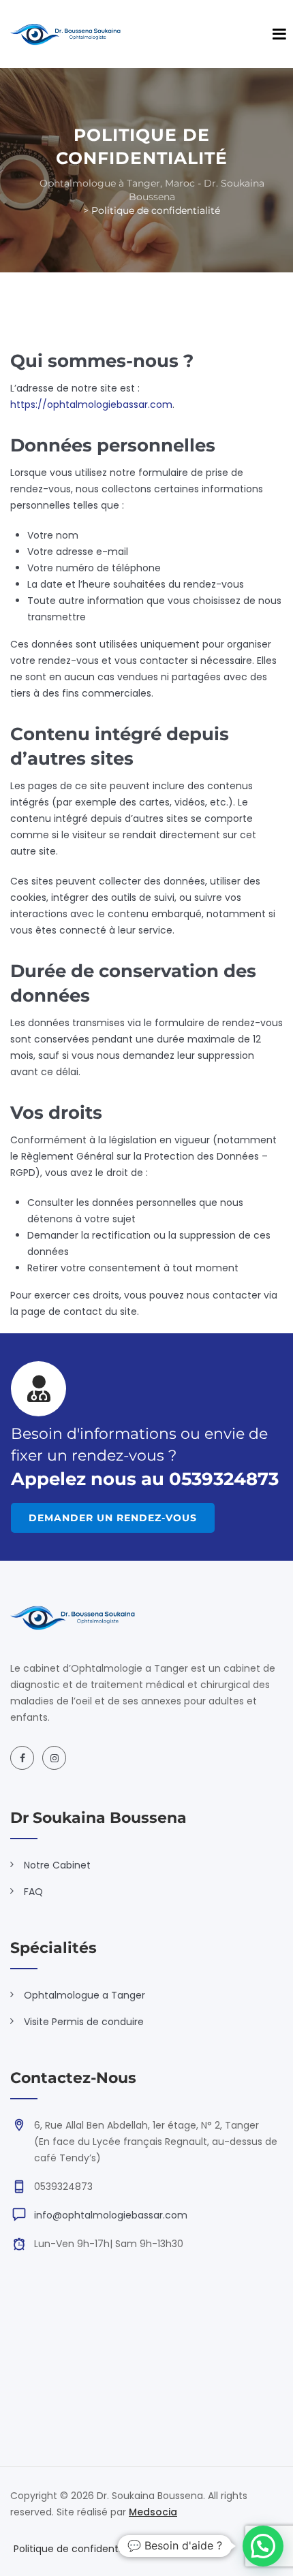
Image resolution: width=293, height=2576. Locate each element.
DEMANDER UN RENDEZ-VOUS (113, 1518)
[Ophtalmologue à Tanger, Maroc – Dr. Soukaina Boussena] (65, 34)
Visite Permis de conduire (84, 2022)
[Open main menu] (279, 34)
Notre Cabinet (57, 1865)
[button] (263, 2546)
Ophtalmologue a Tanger (84, 1995)
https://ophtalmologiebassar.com (91, 404)
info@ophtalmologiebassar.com (111, 2215)
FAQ (33, 1892)
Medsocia (153, 2512)
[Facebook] (22, 1758)
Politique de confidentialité (77, 2549)
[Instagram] (54, 1758)
